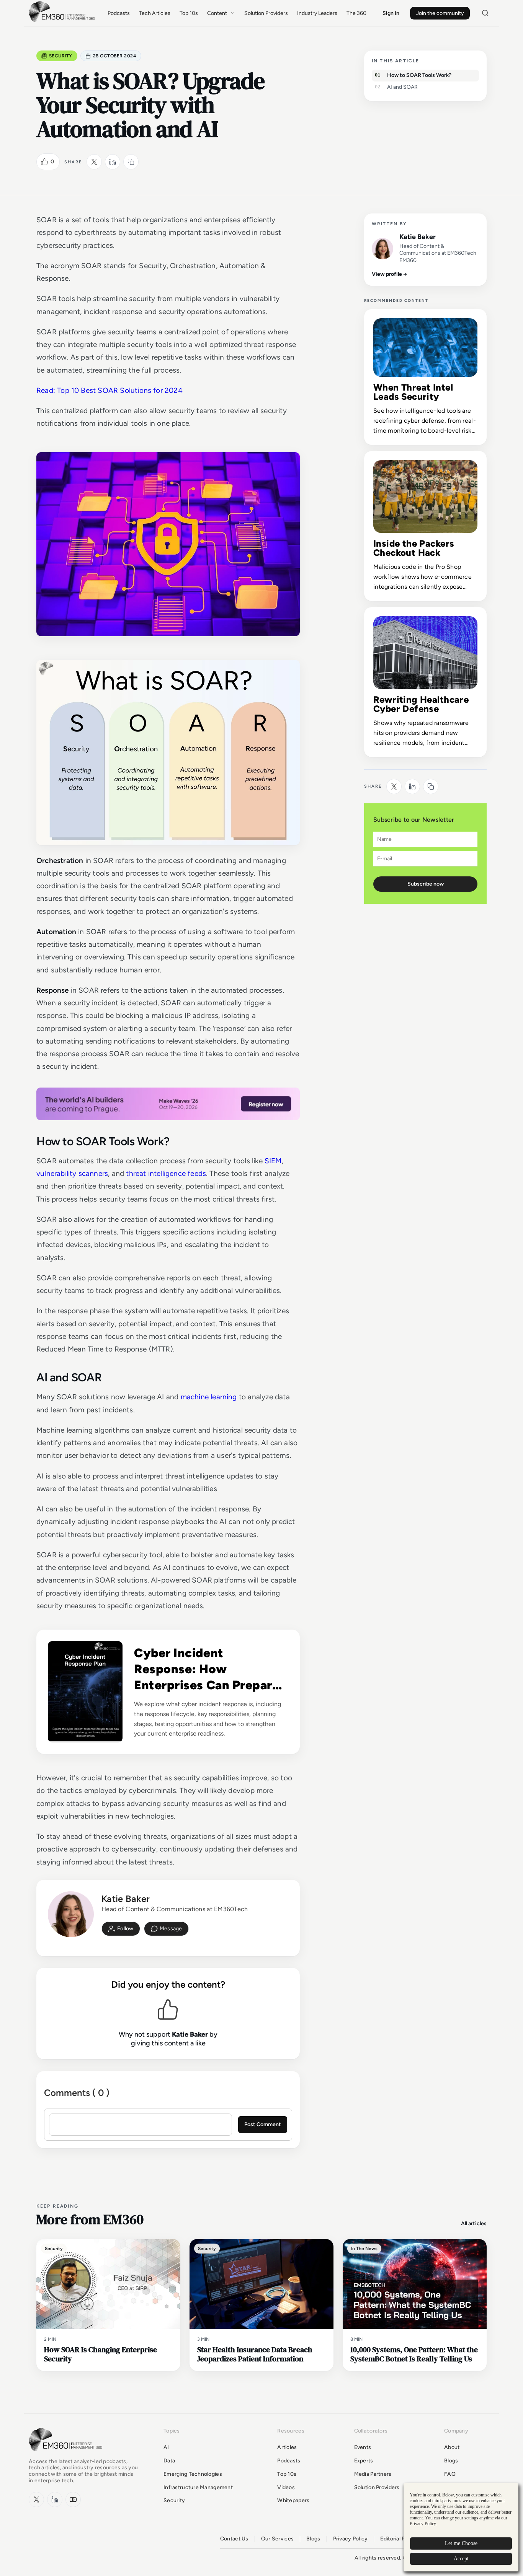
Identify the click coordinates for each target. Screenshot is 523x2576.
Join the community (440, 13)
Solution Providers (266, 13)
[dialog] (461, 2527)
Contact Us (234, 2539)
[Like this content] (44, 162)
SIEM (273, 1161)
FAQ (450, 2474)
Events (363, 2447)
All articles (474, 2223)
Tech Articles (155, 13)
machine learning (209, 1397)
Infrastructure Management (198, 2487)
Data (169, 2461)
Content (217, 13)
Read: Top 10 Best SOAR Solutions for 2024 (110, 390)
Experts (364, 2461)
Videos (286, 2487)
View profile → (390, 274)
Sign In (391, 13)
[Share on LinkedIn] (113, 162)
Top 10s (189, 13)
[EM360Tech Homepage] (67, 2455)
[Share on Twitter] (94, 162)
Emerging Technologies (193, 2474)
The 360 (356, 13)
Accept (461, 2559)
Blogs (451, 2461)
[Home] (63, 21)
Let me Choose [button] (461, 2543)
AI (166, 2447)
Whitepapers (293, 2500)
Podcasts (119, 13)
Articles (287, 2447)
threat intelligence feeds (166, 1173)
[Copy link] (131, 162)
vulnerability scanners (72, 1173)
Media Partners (373, 2474)
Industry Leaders (317, 13)
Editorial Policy (398, 2539)
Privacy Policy (351, 2539)
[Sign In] (121, 1929)
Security (61, 56)
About (452, 2447)
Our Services (277, 2539)
